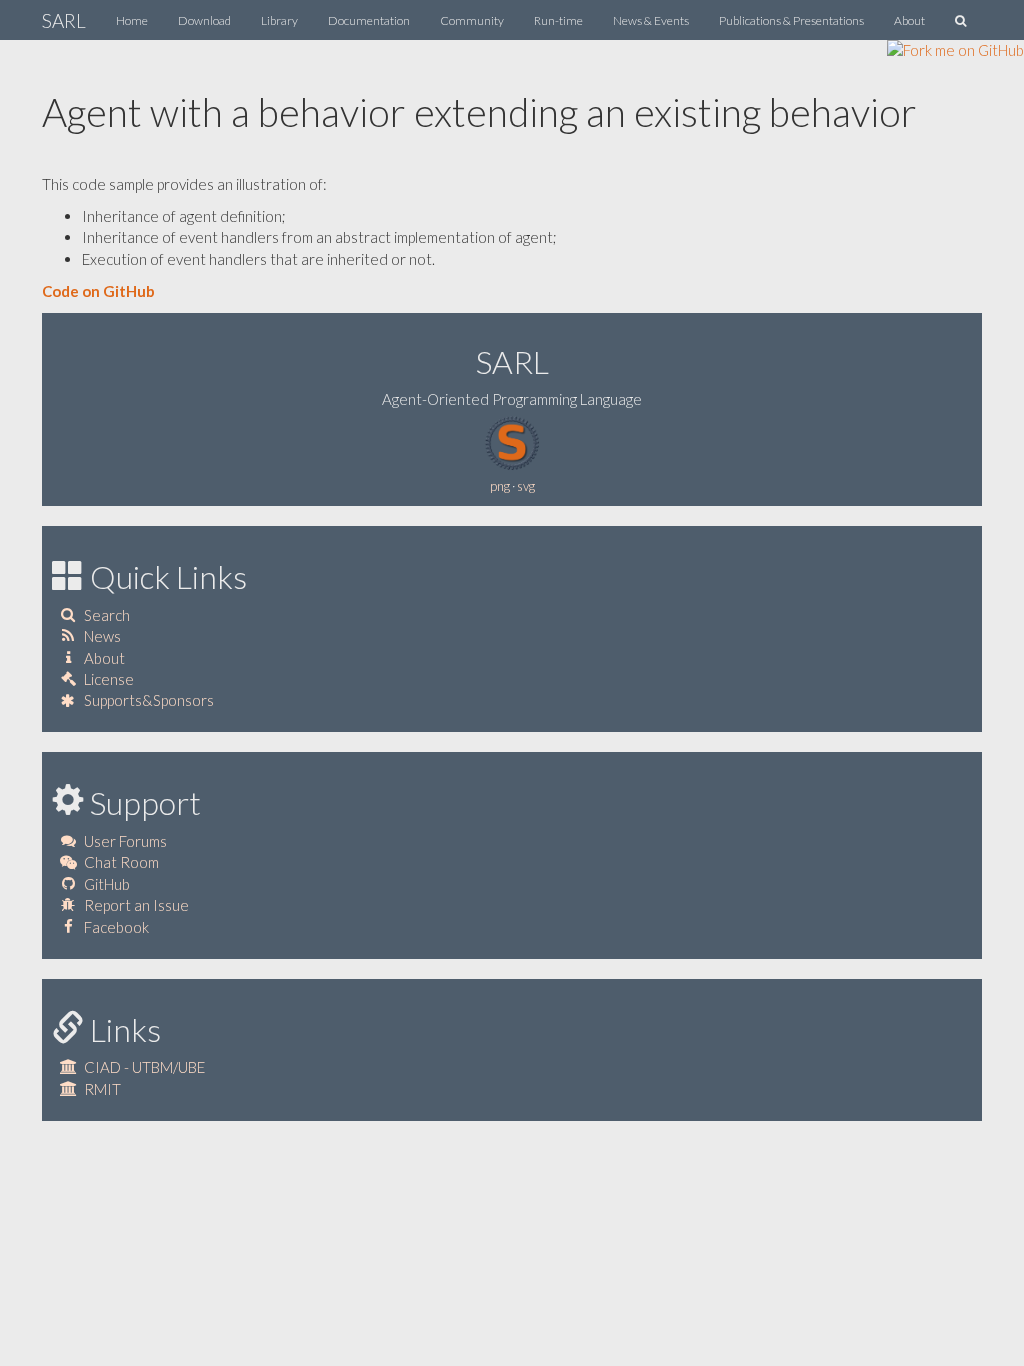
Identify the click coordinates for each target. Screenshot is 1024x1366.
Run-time (558, 20)
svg (526, 486)
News (102, 636)
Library (279, 20)
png (500, 486)
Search (107, 615)
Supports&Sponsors (149, 700)
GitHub (107, 884)
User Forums (125, 841)
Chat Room (121, 862)
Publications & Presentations (791, 20)
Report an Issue (136, 905)
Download (204, 20)
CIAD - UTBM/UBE (144, 1067)
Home (132, 20)
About (909, 20)
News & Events (651, 20)
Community (472, 20)
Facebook (116, 927)
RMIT (102, 1089)
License (109, 679)
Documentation (369, 20)
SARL (64, 20)
